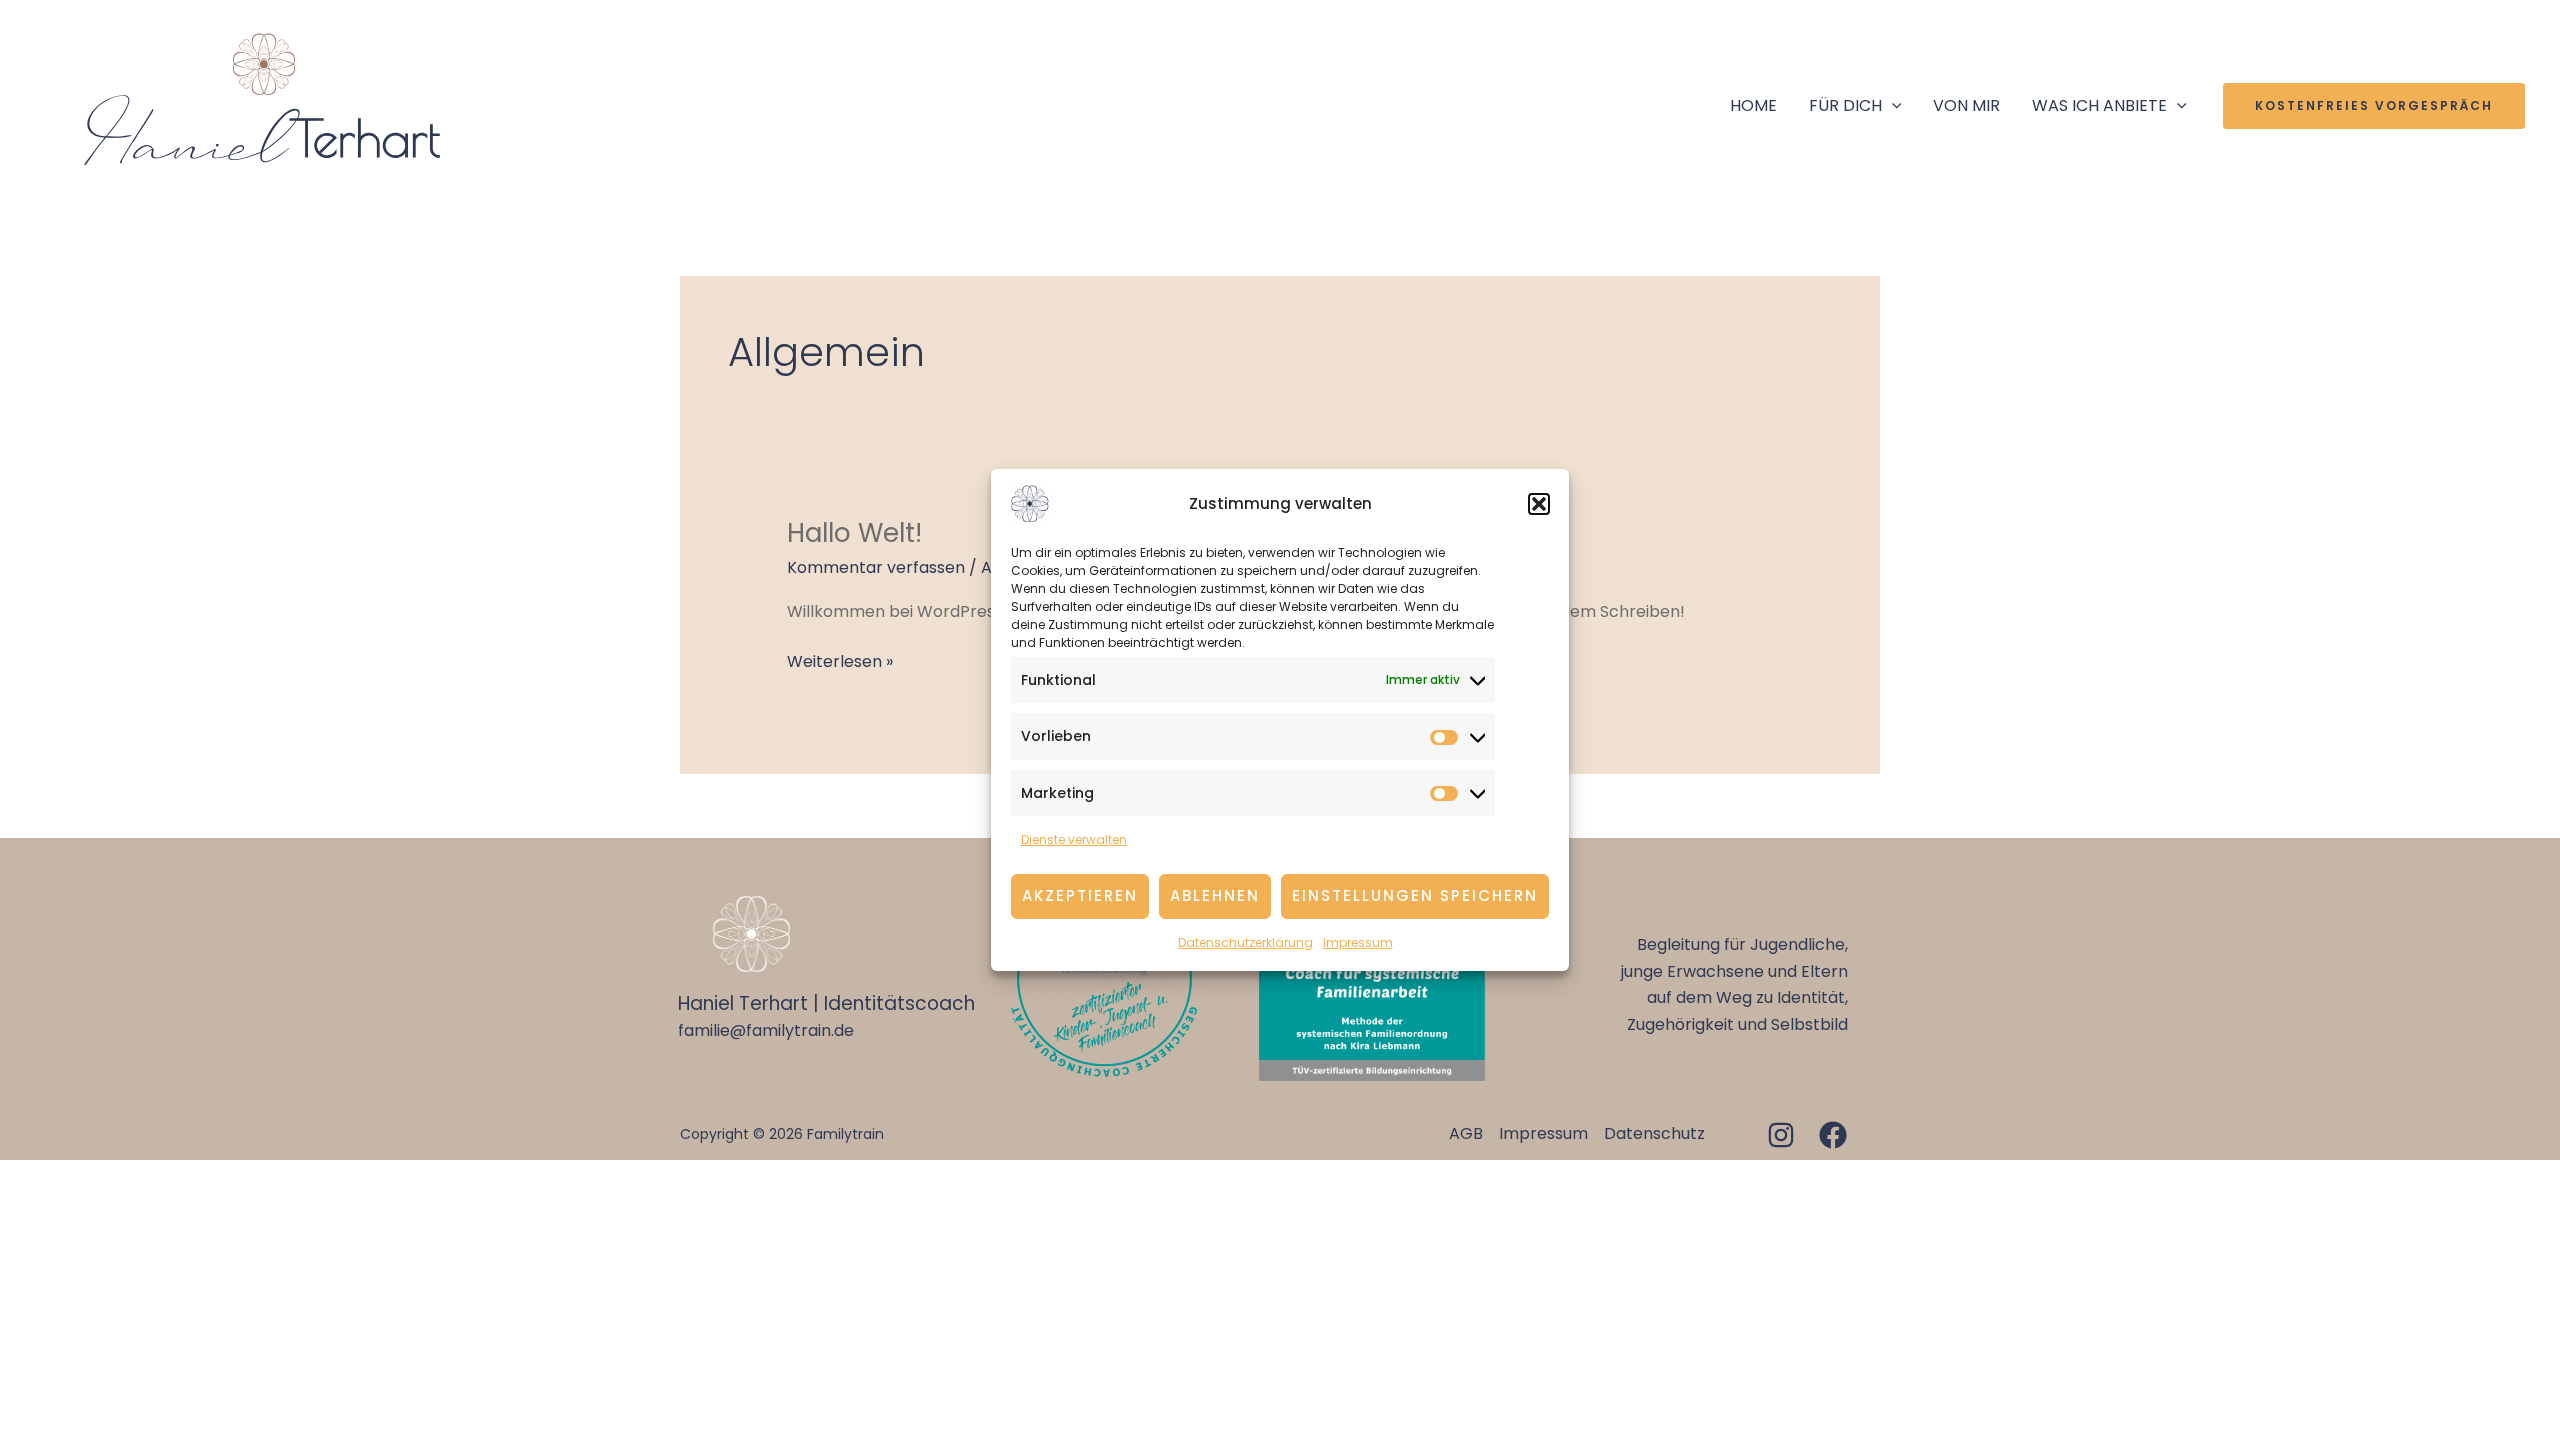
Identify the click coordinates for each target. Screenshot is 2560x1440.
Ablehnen (1215, 895)
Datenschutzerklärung (1245, 942)
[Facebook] (1833, 1135)
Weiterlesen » (840, 661)
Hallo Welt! (854, 533)
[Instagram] (1781, 1135)
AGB (1466, 1133)
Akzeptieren (1080, 895)
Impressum (1358, 942)
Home (1753, 105)
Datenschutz (1654, 1133)
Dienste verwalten (1074, 839)
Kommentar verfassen (876, 567)
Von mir (1966, 105)
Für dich (1845, 105)
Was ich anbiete (2099, 105)
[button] (1539, 504)
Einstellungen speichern (1415, 895)
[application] (1892, 106)
